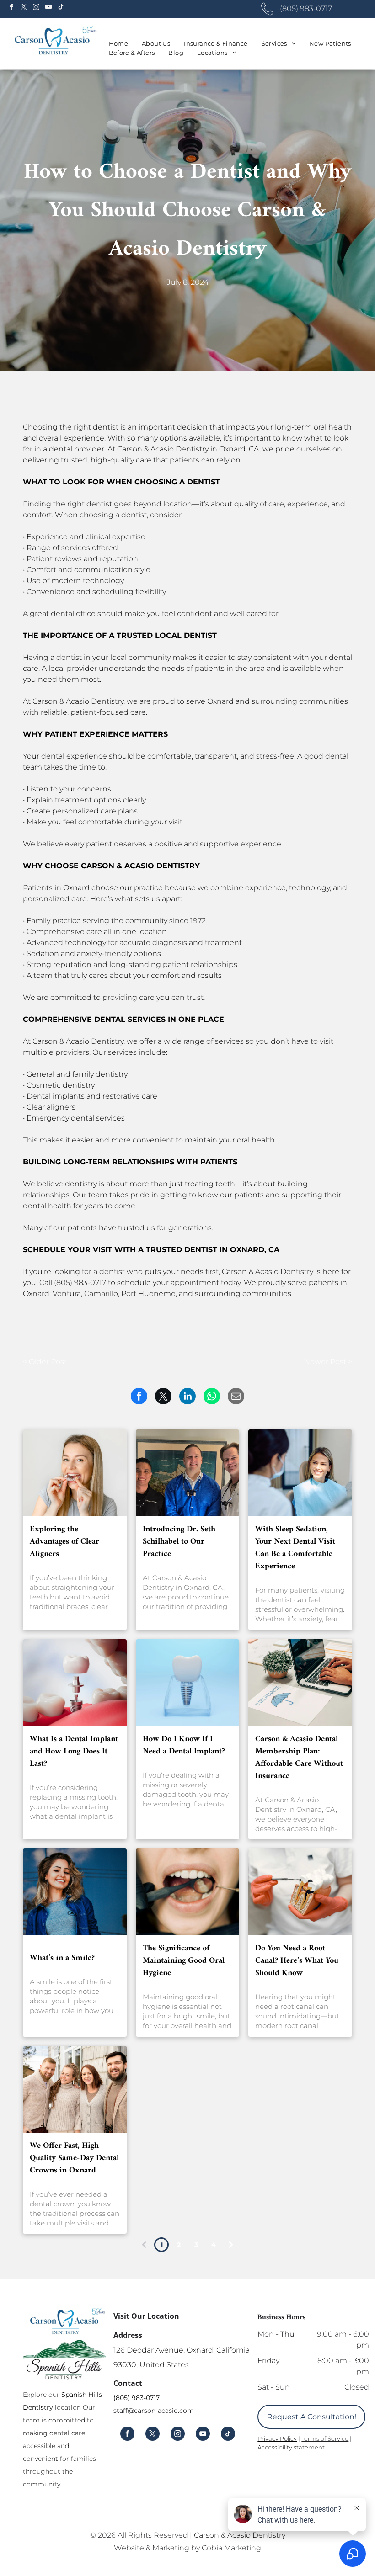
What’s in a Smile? (62, 1958)
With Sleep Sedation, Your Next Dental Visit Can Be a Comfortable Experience (295, 1548)
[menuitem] (119, 44)
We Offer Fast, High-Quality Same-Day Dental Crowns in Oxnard (74, 2158)
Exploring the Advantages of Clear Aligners (64, 1542)
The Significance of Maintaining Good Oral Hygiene (184, 1961)
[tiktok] (61, 8)
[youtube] (48, 8)
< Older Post (45, 1362)
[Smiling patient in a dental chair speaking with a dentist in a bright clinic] (300, 1473)
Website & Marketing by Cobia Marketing (187, 2548)
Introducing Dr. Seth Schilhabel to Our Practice (179, 1542)
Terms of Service (325, 2438)
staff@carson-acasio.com (154, 2411)
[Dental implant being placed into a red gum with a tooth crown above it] (75, 1683)
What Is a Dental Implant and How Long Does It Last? (74, 1751)
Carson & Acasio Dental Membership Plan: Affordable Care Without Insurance (299, 1758)
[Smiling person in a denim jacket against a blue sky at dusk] (75, 1892)
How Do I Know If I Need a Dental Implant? (184, 1745)
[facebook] (11, 8)
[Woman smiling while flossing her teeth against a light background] (75, 1473)
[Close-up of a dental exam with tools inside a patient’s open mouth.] (188, 1892)
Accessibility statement (291, 2447)
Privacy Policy (277, 2438)
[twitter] (24, 8)
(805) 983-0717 (137, 2398)
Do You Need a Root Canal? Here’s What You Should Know (297, 1961)
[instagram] (36, 8)
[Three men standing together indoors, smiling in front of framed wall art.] (188, 1473)
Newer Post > (328, 1362)
